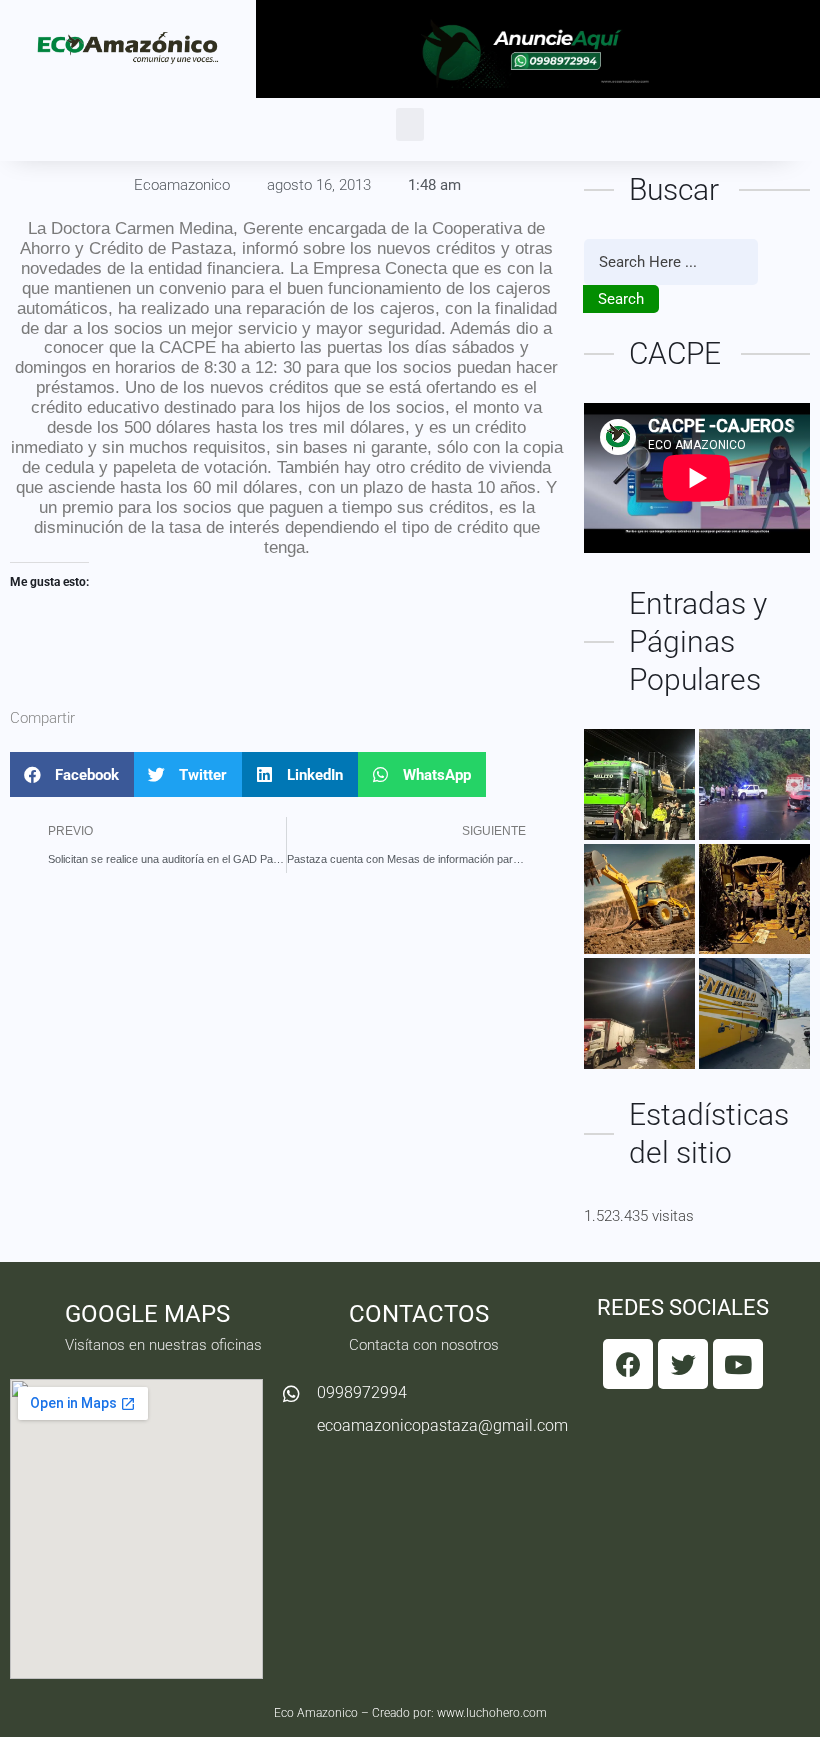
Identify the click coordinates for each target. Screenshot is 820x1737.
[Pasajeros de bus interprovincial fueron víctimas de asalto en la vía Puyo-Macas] (754, 1013)
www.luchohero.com (492, 1713)
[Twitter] (683, 1364)
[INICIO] (639, 784)
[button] (410, 124)
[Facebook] (628, 1364)
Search (621, 299)
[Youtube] (738, 1364)
